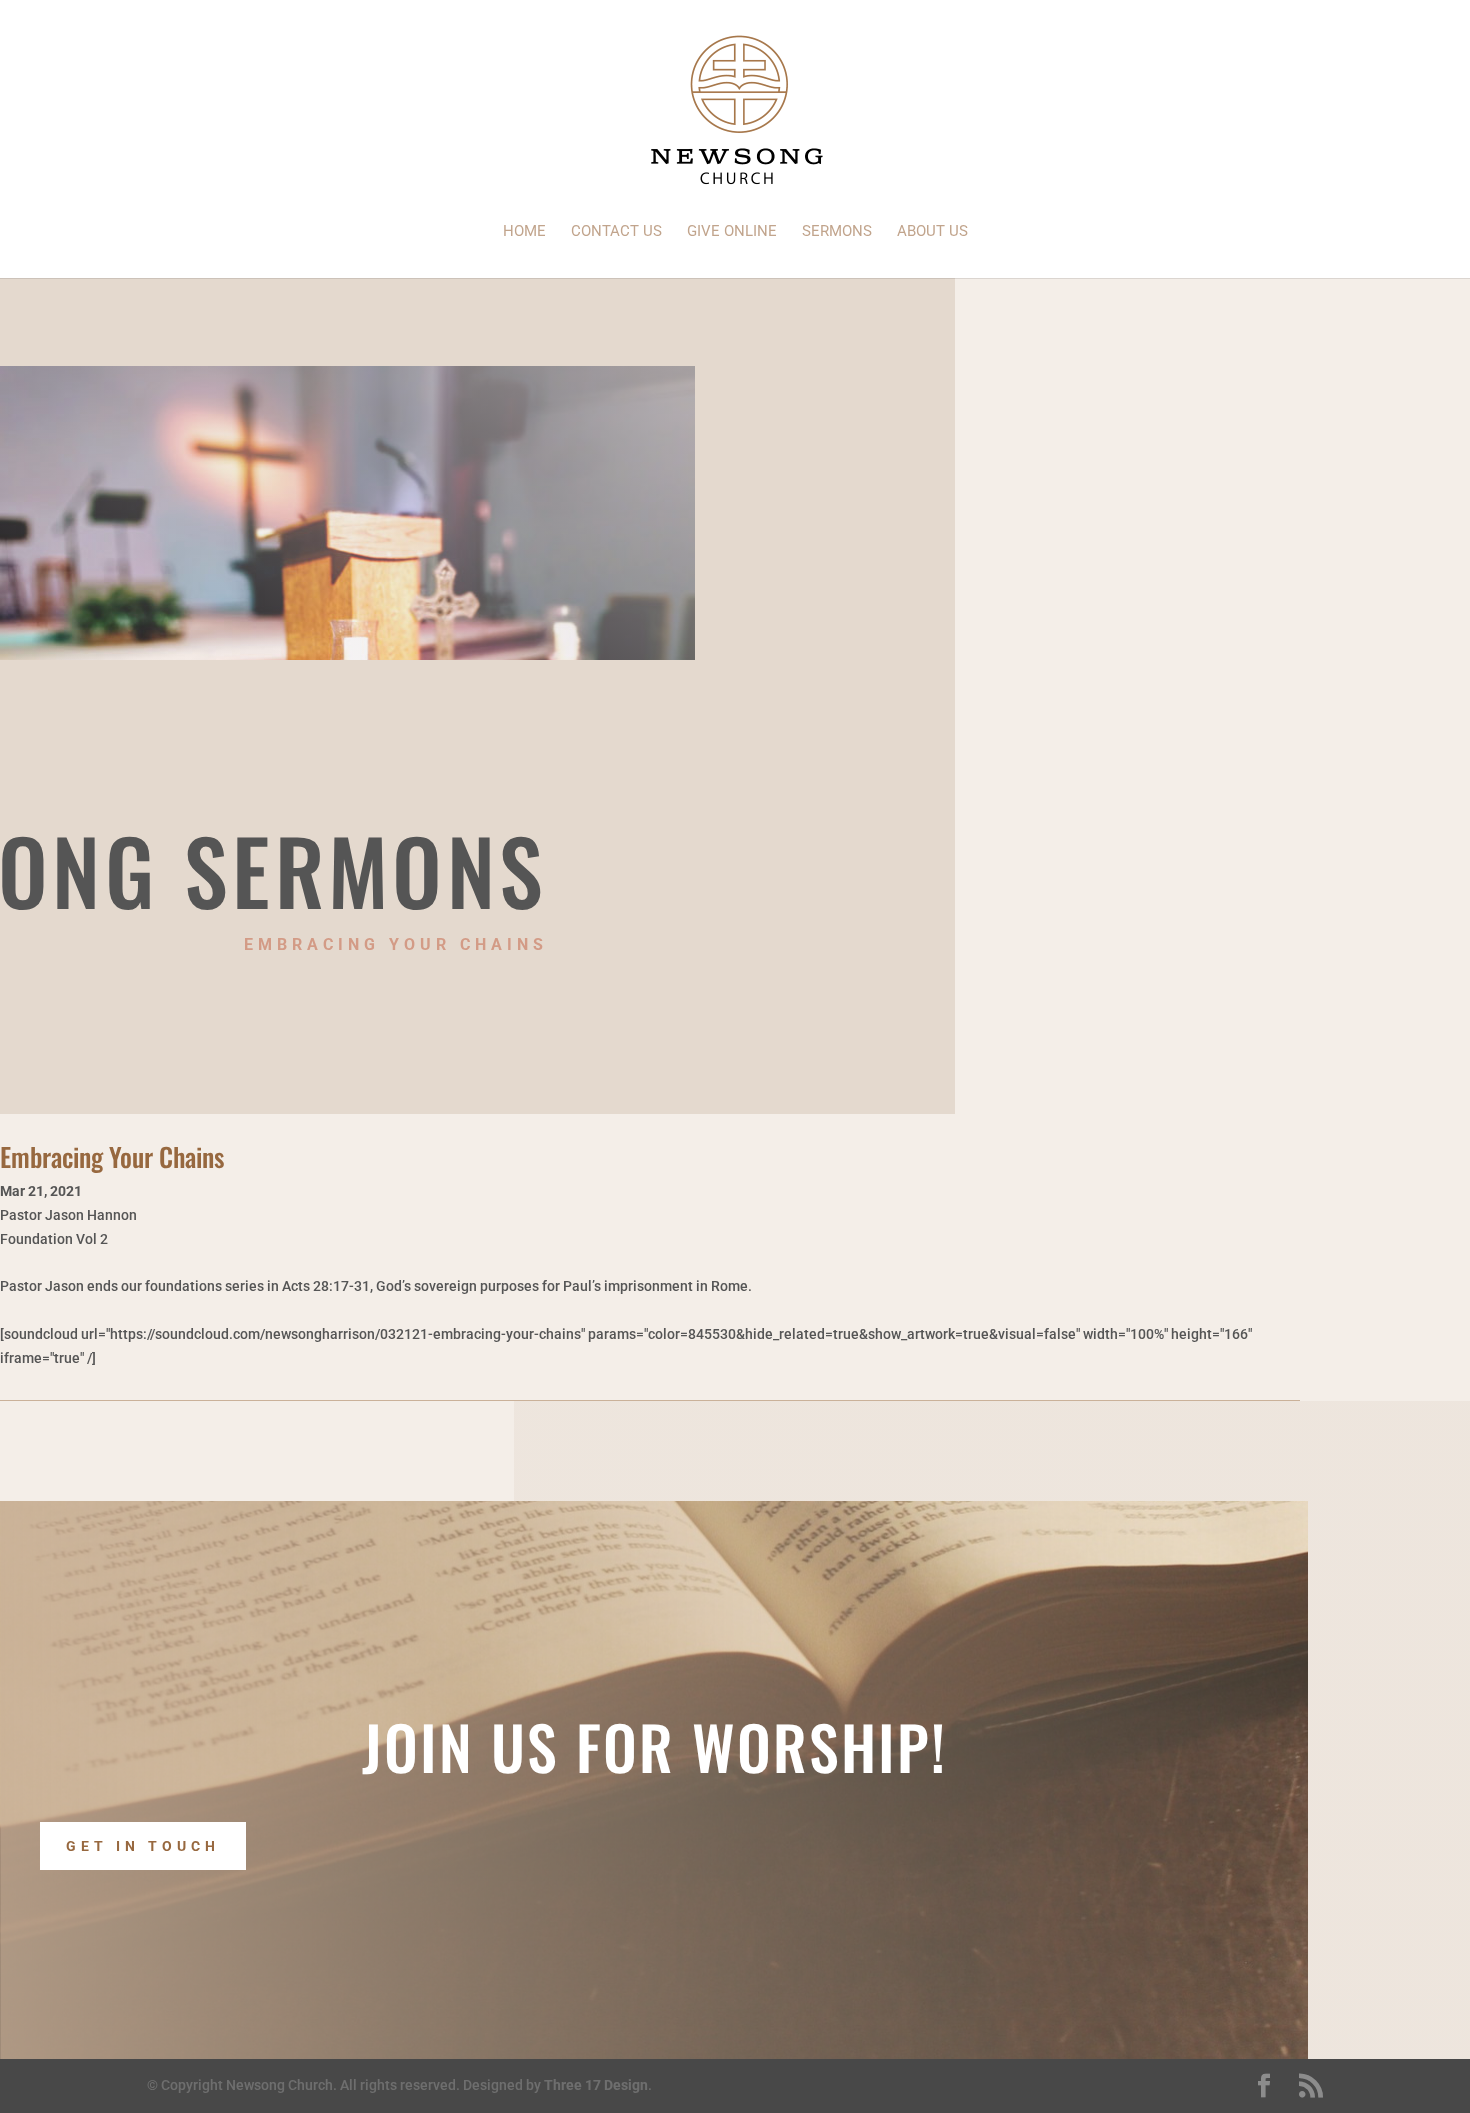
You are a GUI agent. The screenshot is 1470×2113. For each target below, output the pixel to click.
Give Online (732, 232)
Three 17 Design (596, 2085)
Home (524, 232)
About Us (932, 232)
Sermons (837, 232)
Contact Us (616, 232)
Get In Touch (143, 1846)
